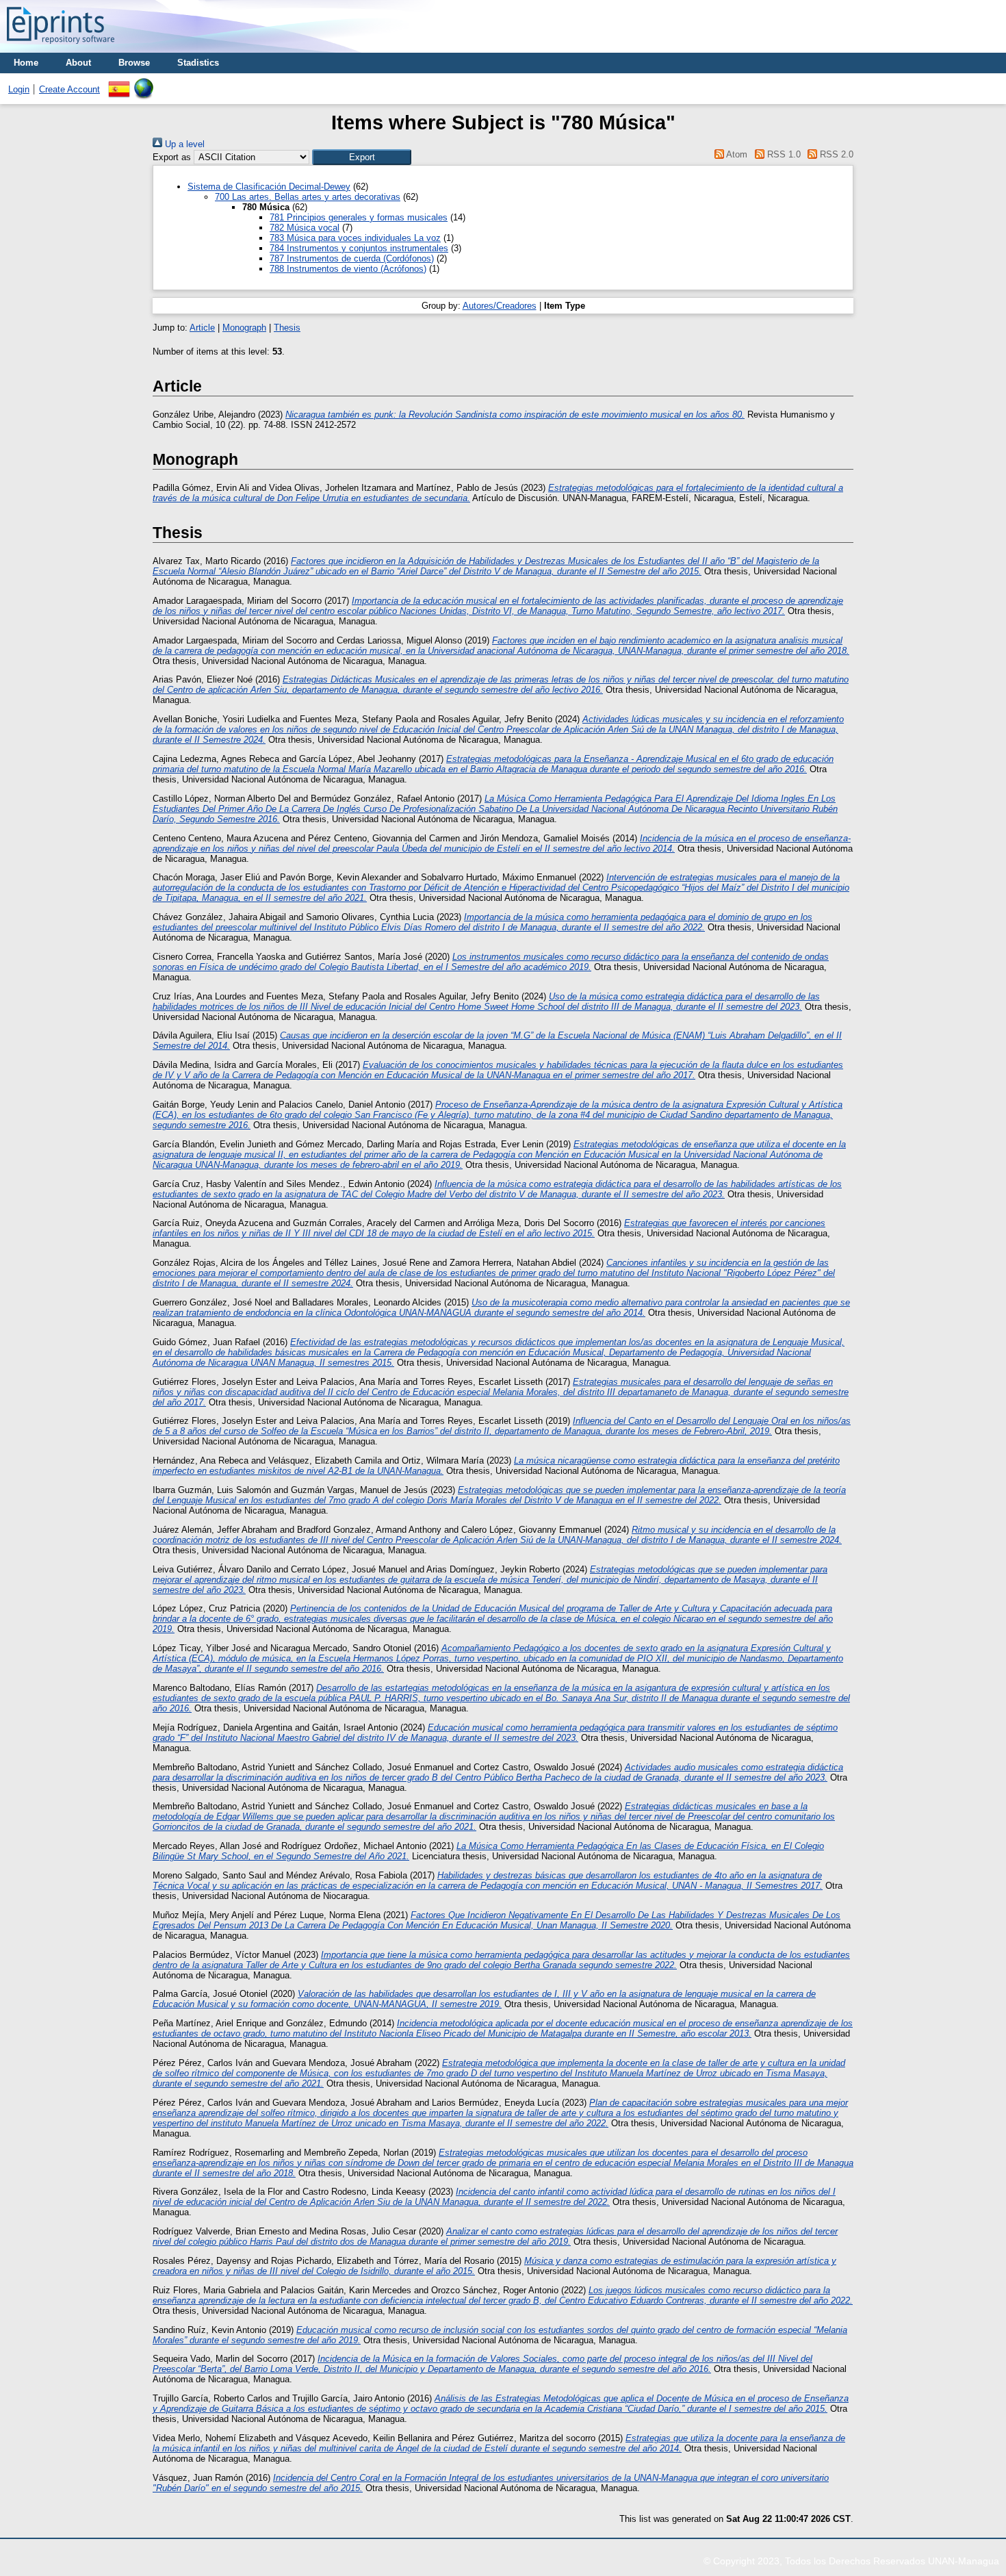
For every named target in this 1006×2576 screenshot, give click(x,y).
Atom (736, 154)
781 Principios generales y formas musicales (359, 217)
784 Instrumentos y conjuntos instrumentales (359, 248)
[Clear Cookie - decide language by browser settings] (144, 83)
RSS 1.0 (782, 154)
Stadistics (198, 63)
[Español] (119, 83)
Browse (134, 63)
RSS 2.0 (835, 154)
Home (26, 63)
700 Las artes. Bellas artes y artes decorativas (308, 197)
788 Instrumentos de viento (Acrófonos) (348, 269)
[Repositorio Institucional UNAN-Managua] (61, 48)
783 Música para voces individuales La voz (355, 238)
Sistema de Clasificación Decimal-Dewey (269, 187)
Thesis (287, 328)
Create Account (69, 89)
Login (19, 89)
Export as (172, 157)
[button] (362, 157)
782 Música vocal (305, 228)
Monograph (244, 328)
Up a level (183, 144)
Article (202, 328)
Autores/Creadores (500, 306)
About (78, 63)
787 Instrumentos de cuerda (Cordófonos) (352, 258)
